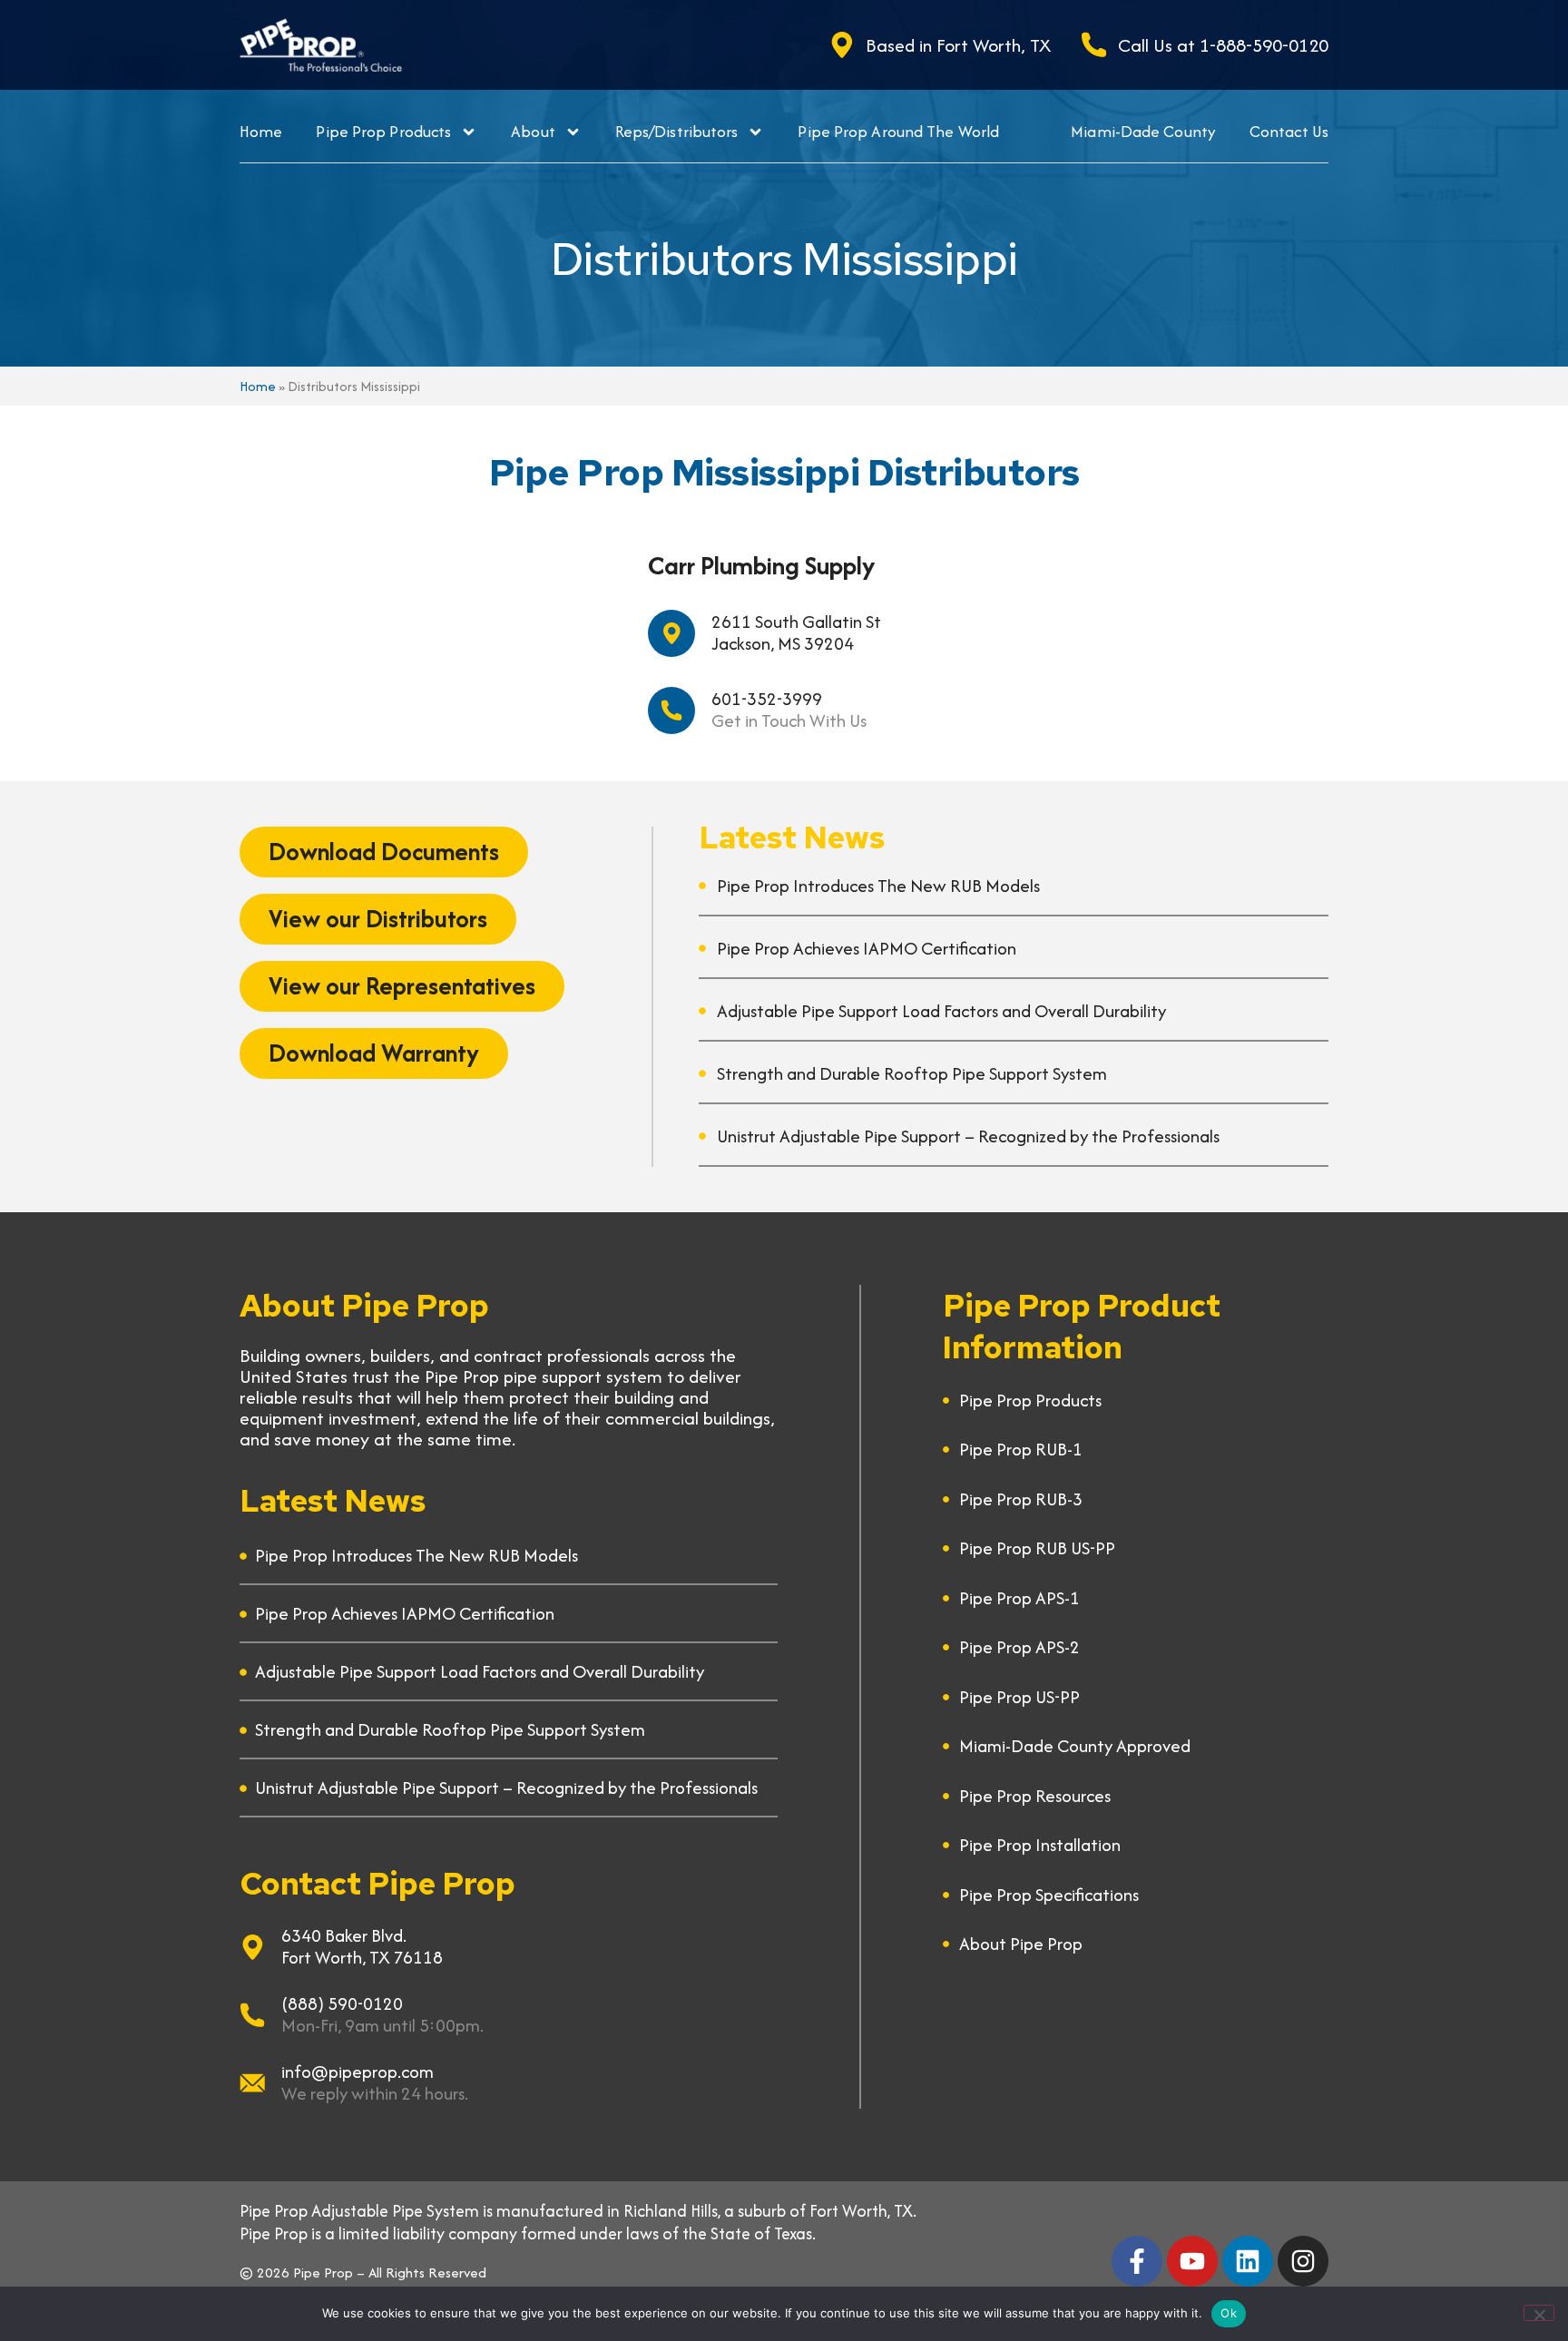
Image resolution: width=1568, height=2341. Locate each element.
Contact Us (1289, 131)
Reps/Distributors (677, 131)
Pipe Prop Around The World (898, 131)
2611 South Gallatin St (796, 622)
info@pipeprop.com (358, 2072)
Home (261, 131)
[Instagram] (1303, 2261)
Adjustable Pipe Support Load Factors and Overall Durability (941, 1011)
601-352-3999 (767, 699)
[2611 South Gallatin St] (671, 633)
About (533, 131)
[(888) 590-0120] (252, 2015)
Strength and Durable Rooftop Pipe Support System (912, 1073)
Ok (1229, 2313)
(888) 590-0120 (342, 2003)
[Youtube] (1192, 2261)
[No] (1539, 2313)
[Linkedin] (1248, 2261)
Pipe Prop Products (383, 131)
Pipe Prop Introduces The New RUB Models (878, 886)
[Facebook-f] (1137, 2261)
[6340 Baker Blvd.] (252, 1947)
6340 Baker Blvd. (344, 1935)
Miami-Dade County (1143, 131)
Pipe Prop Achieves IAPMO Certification (867, 948)
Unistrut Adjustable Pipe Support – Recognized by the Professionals (968, 1136)
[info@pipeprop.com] (252, 2083)
